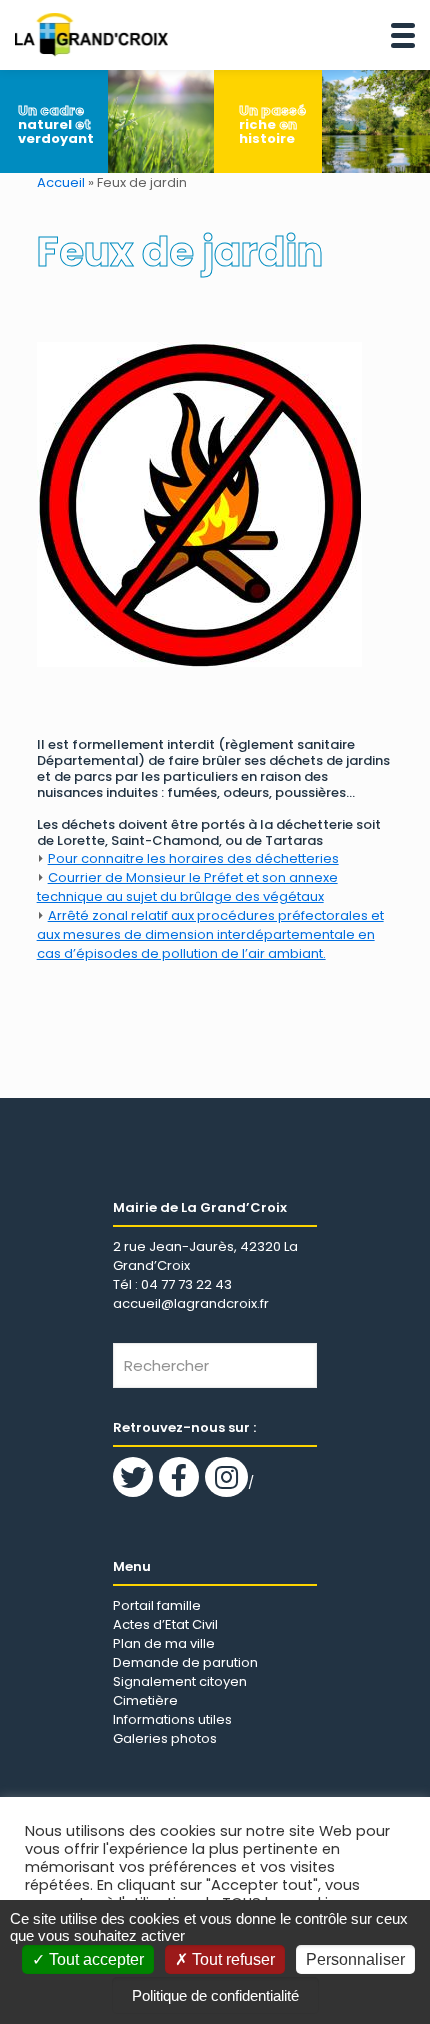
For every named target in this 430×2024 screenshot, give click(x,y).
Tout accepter (94, 1959)
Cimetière (145, 1700)
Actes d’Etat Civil (165, 1624)
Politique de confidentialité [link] (215, 1995)
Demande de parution (185, 1662)
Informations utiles (172, 1719)
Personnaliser (355, 1959)
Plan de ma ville (164, 1643)
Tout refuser (231, 1959)
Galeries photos (165, 1738)
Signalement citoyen (180, 1681)
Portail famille (157, 1605)
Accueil (61, 182)
